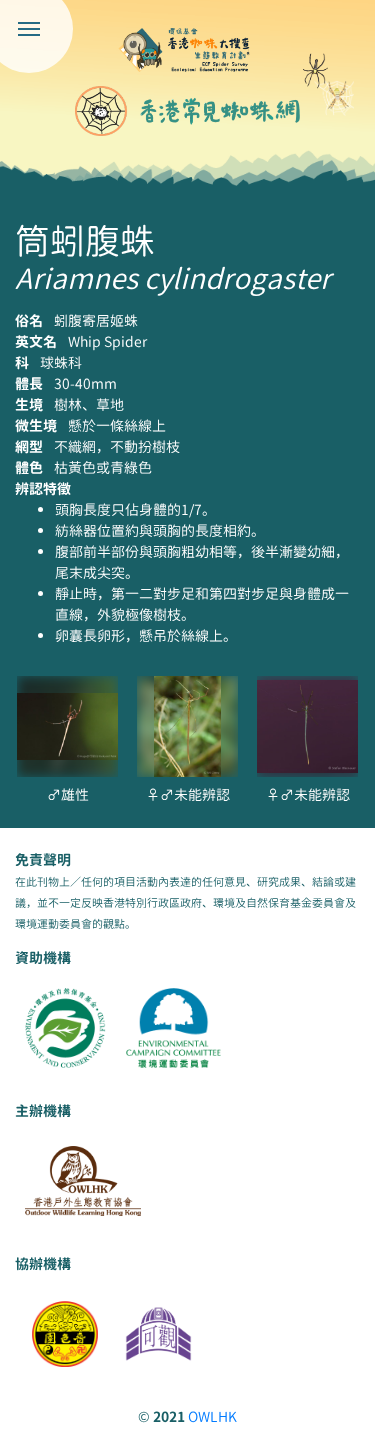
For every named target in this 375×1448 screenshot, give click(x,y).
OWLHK (212, 1416)
